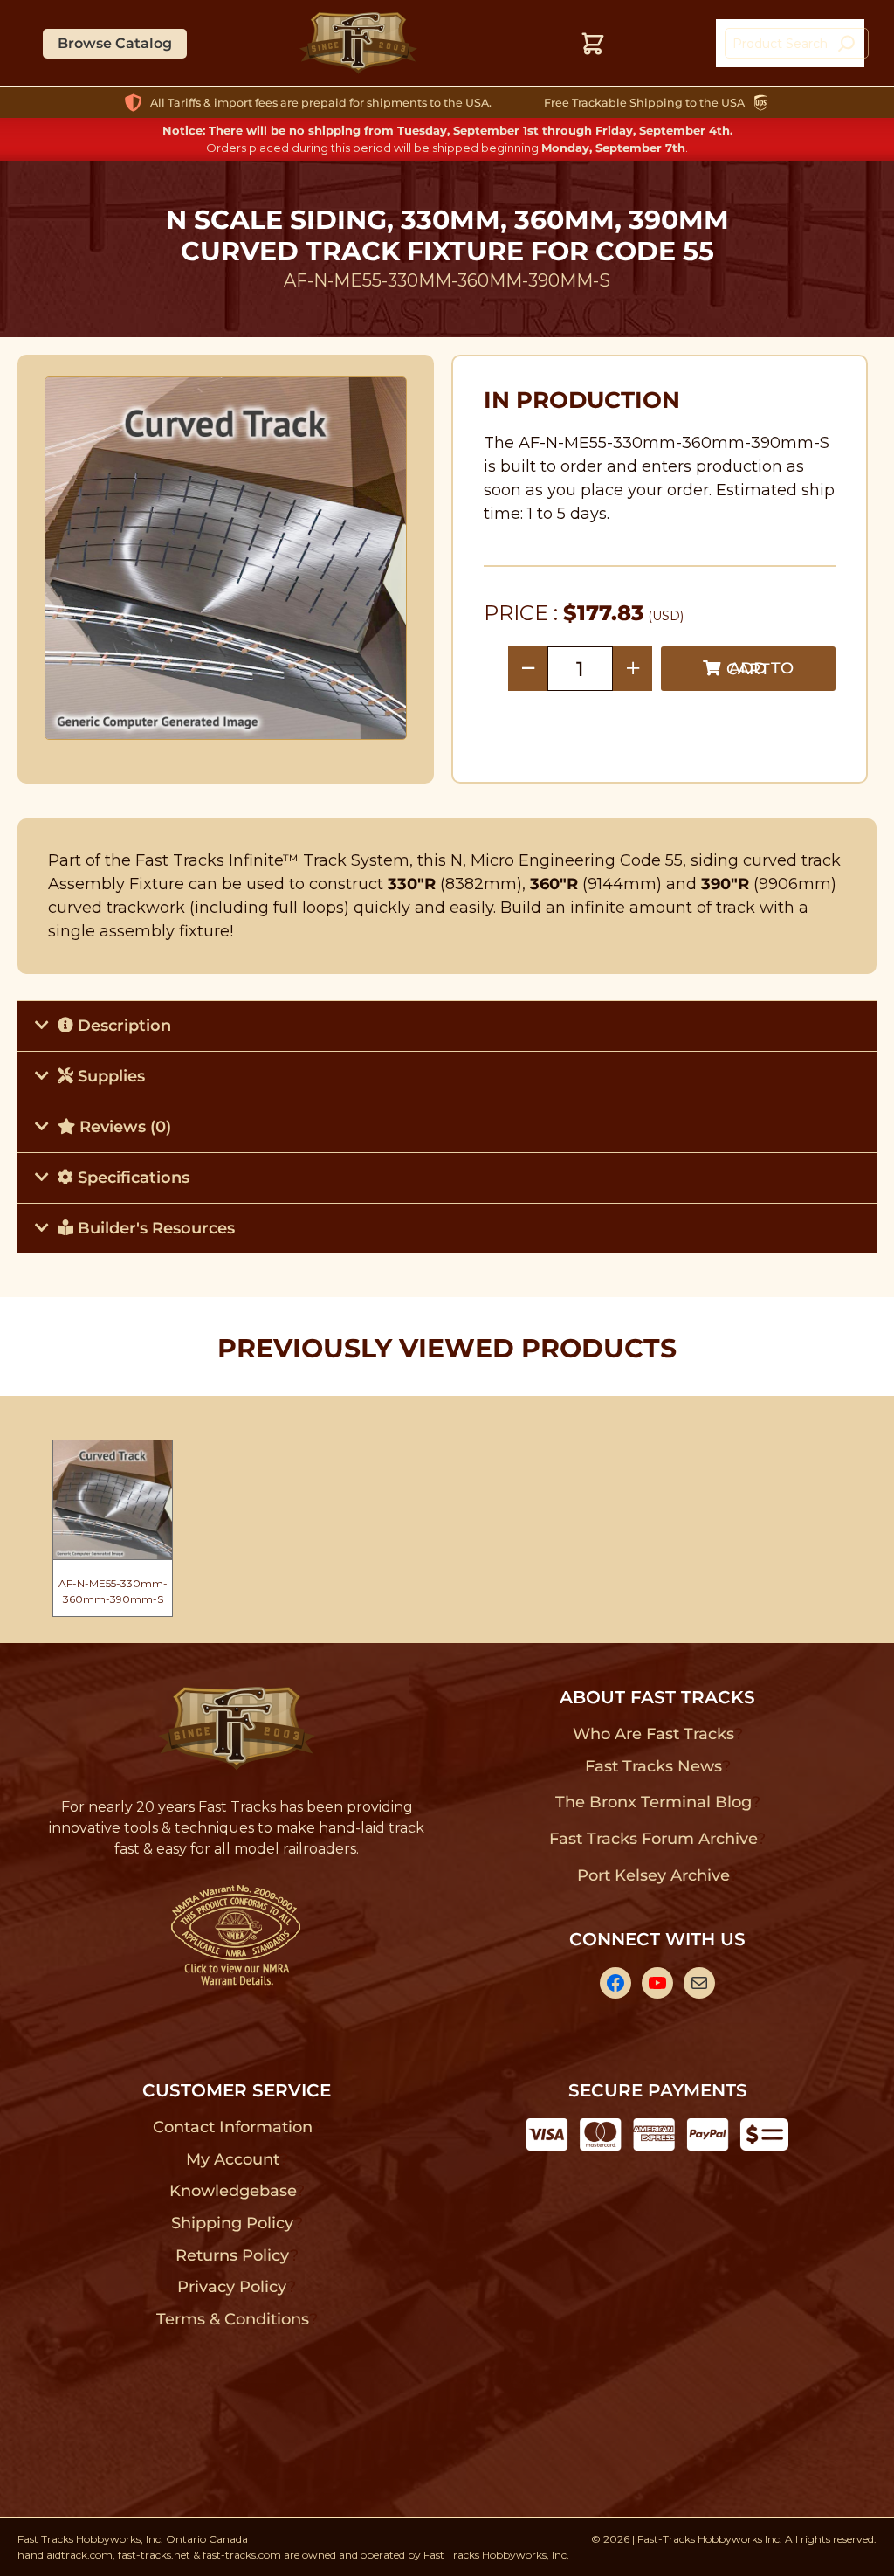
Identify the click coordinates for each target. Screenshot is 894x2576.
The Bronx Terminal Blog (653, 1802)
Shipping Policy (233, 2223)
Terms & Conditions (233, 2319)
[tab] (447, 1026)
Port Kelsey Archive (653, 1875)
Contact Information (232, 2127)
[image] (226, 558)
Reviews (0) (123, 1127)
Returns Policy (233, 2255)
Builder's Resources (154, 1228)
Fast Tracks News (653, 1766)
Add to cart (760, 669)
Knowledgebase (233, 2191)
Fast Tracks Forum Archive (653, 1839)
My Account (233, 2159)
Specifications (131, 1178)
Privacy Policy (232, 2287)
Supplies (109, 1076)
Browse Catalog (115, 43)
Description (122, 1026)
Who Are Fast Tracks (653, 1734)
